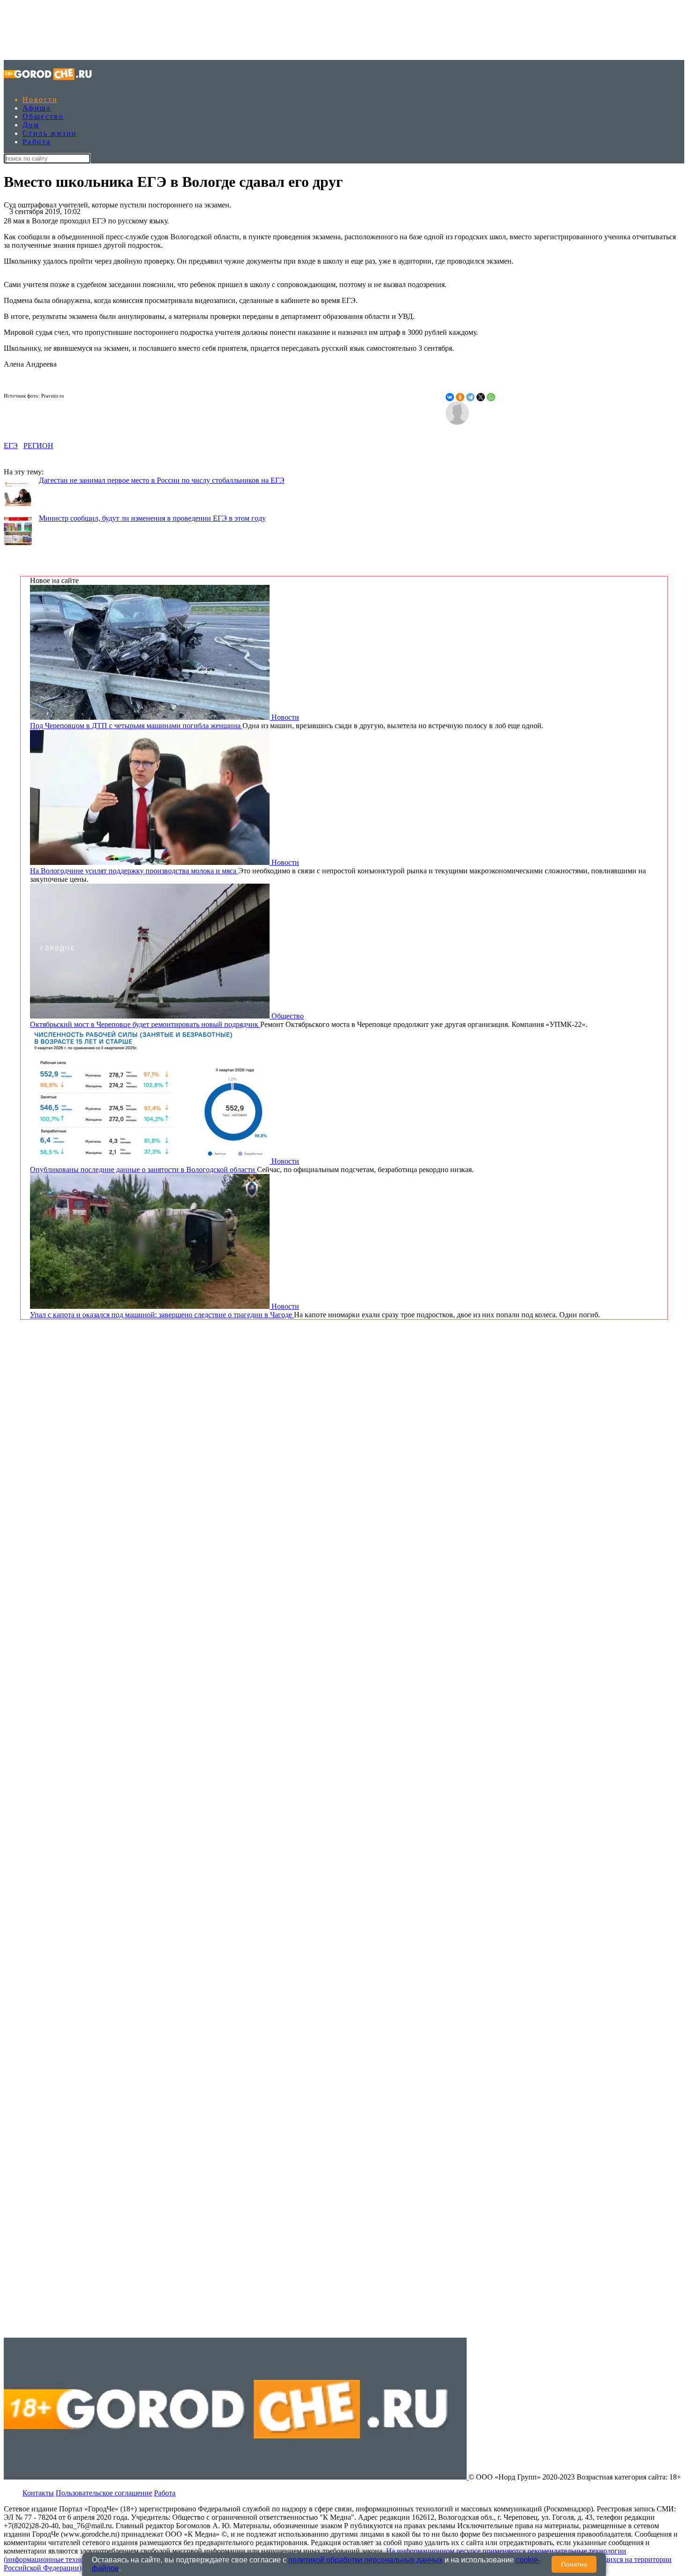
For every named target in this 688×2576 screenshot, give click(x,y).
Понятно (574, 2564)
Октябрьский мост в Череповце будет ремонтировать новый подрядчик (145, 1024)
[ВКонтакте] (450, 397)
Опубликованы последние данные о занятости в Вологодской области (143, 1170)
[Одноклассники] (460, 397)
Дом (31, 125)
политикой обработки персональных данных (366, 2560)
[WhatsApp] (491, 397)
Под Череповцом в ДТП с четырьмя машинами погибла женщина (136, 726)
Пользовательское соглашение (104, 2493)
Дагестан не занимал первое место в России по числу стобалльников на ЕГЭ (162, 480)
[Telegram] (470, 397)
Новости (40, 100)
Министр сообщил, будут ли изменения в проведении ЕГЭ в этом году (152, 518)
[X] (481, 397)
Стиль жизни (50, 133)
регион (38, 446)
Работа (37, 142)
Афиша (37, 108)
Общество (43, 116)
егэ (11, 446)
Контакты (38, 2493)
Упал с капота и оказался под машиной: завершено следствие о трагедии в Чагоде (162, 1315)
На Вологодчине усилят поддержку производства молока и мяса (134, 871)
